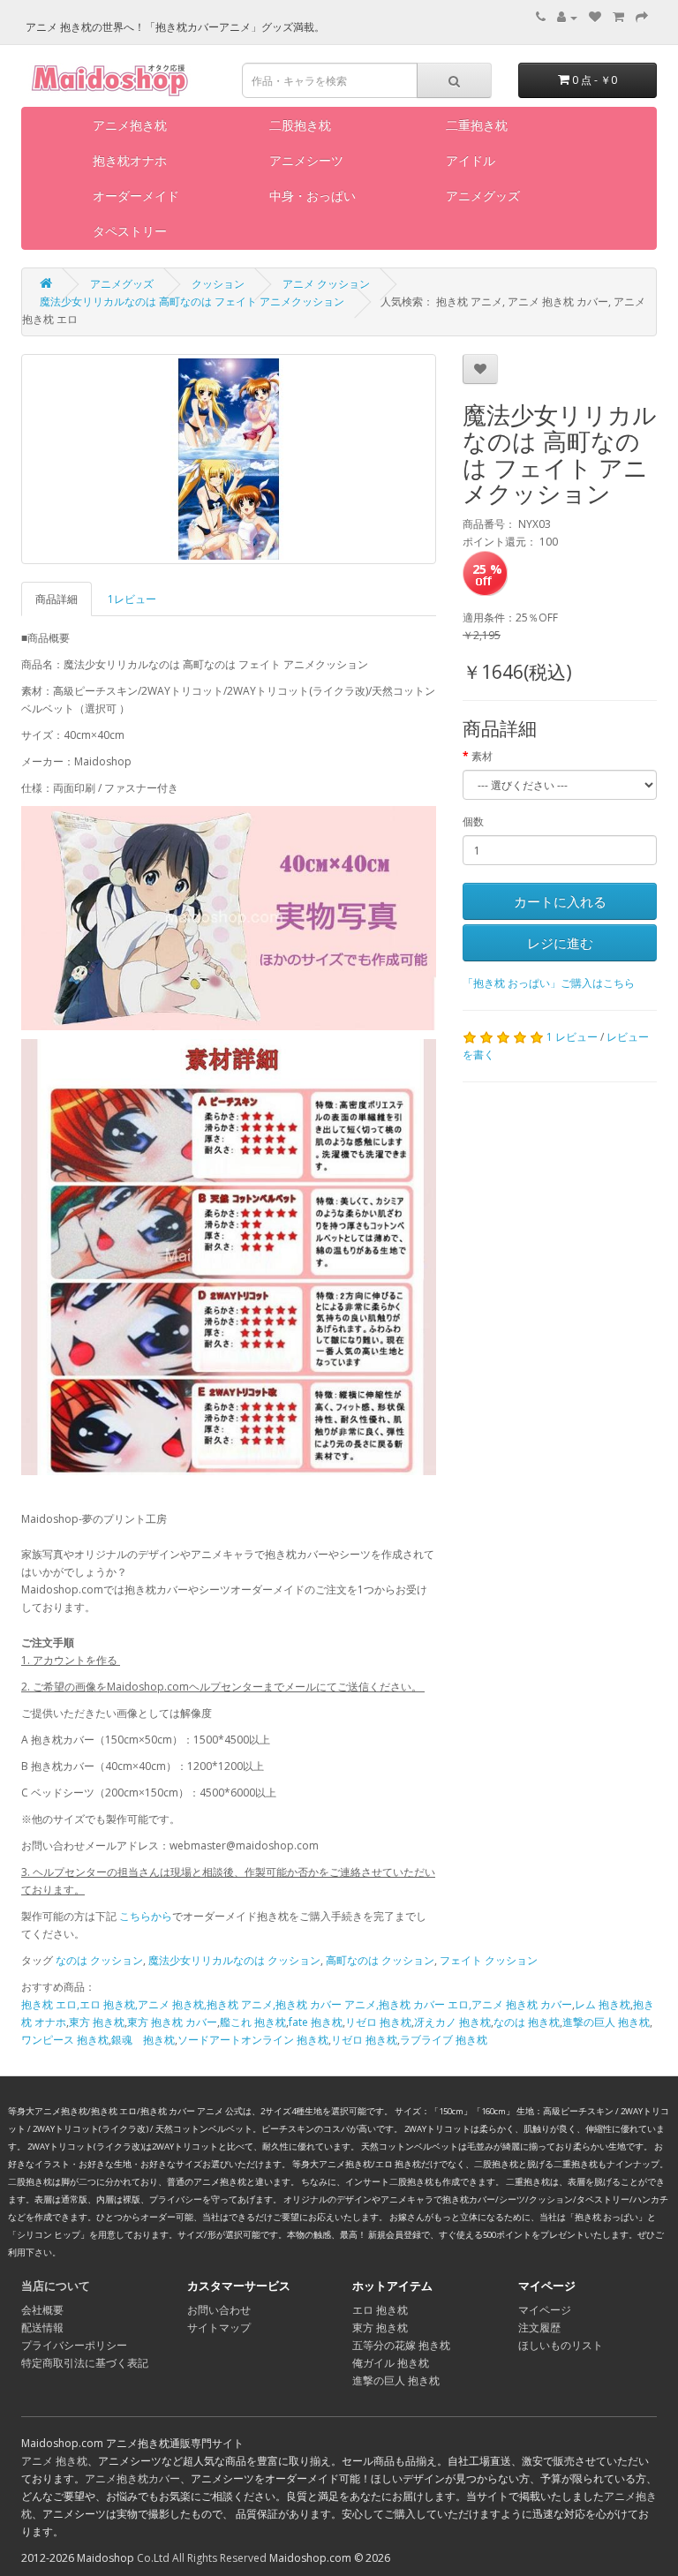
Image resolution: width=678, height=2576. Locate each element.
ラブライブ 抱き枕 (444, 2040)
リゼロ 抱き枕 (378, 2022)
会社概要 (42, 2310)
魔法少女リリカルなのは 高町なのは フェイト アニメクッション (192, 301)
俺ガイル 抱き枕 (391, 2363)
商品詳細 (56, 599)
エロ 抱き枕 (380, 2310)
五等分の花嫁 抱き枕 (401, 2345)
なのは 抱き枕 (527, 2022)
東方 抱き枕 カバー (172, 2022)
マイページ (545, 2310)
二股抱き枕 (300, 125)
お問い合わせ (219, 2310)
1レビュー (132, 599)
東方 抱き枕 (97, 2022)
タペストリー (130, 231)
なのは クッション (99, 1960)
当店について (56, 2286)
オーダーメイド (136, 196)
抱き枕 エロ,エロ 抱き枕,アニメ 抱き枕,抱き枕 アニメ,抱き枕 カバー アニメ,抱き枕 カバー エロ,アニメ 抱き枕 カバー (297, 2004)
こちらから (146, 1916)
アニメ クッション (326, 284)
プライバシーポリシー (74, 2345)
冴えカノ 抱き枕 (452, 2022)
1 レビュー (572, 1037)
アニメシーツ (306, 160)
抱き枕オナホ (130, 160)
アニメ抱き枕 (130, 125)
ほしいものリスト (561, 2345)
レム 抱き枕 (603, 2004)
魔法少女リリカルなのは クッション (234, 1960)
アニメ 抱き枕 (54, 2461)
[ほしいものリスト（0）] (595, 17)
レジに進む (560, 943)
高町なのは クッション (380, 1960)
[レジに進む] (642, 17)
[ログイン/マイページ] (567, 17)
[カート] (618, 17)
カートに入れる (560, 901)
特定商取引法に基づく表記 (85, 2363)
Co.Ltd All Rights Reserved (202, 2558)
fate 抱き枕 (316, 2022)
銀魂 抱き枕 (143, 2040)
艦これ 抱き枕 (253, 2022)
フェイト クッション (489, 1960)
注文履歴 (539, 2327)
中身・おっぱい (313, 196)
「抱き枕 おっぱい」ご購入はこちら (549, 983)
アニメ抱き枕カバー (132, 2478)
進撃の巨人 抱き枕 (606, 2022)
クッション (218, 284)
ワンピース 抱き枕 (65, 2040)
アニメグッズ (483, 196)
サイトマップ (219, 2327)
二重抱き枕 (477, 125)
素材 (482, 756)
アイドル (471, 160)
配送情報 (42, 2327)
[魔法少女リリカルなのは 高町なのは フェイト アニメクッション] (229, 459)
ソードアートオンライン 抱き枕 (253, 2040)
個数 (473, 821)
